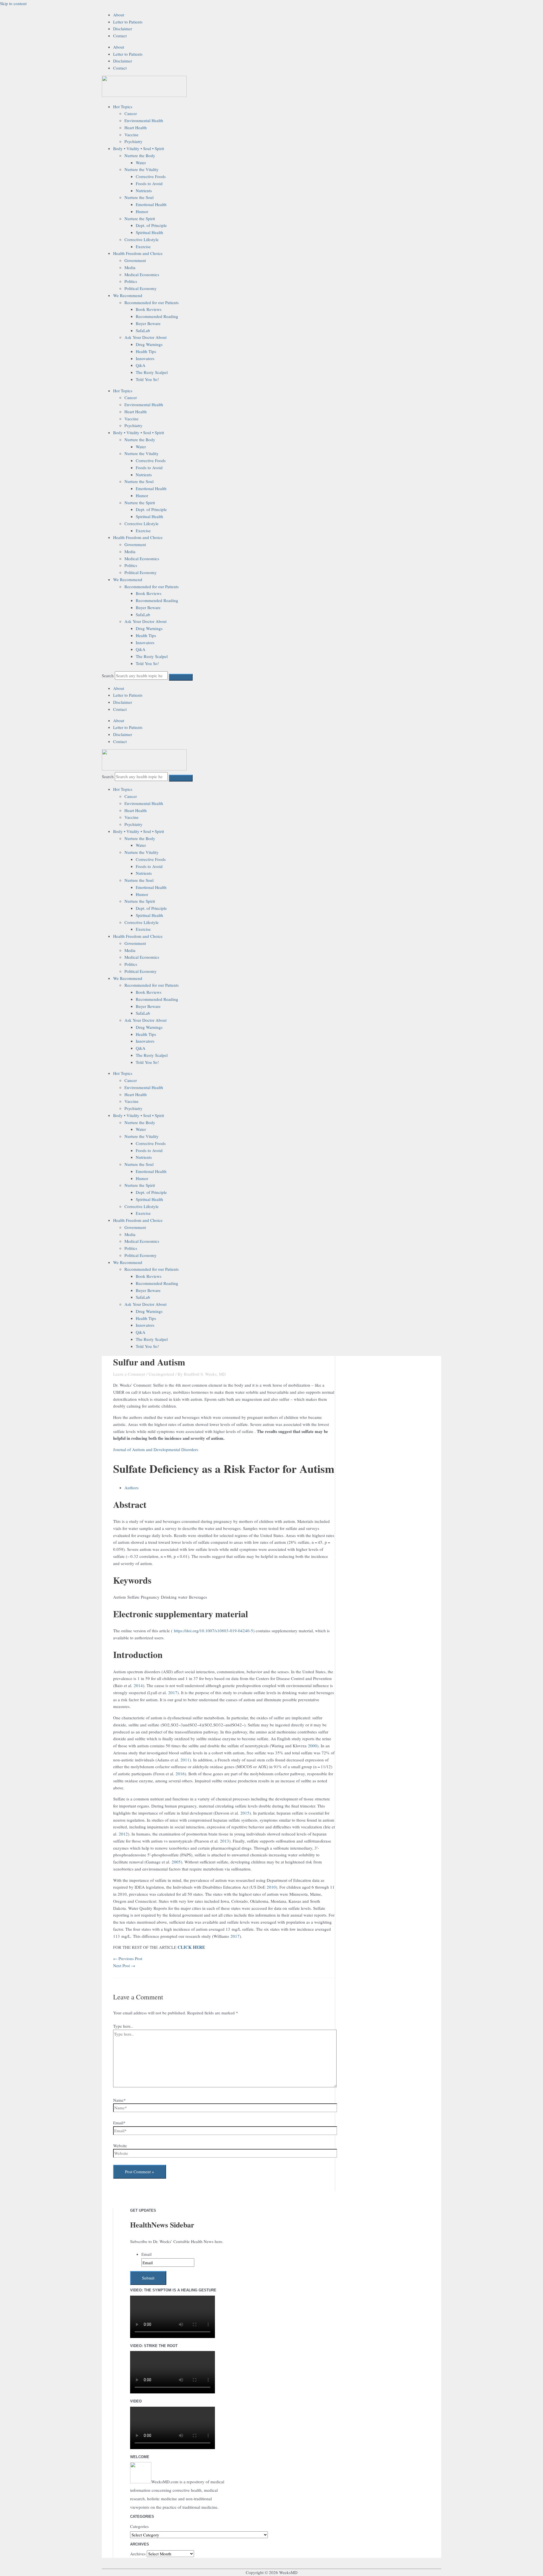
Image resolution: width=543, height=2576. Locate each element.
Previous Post (128, 1958)
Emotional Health (151, 204)
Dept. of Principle (151, 225)
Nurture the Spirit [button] (140, 218)
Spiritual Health (149, 232)
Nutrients (144, 191)
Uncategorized (161, 1374)
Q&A (141, 365)
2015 (245, 1813)
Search (108, 676)
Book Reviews (149, 309)
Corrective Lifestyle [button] (142, 239)
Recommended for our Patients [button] (152, 302)
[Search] (181, 677)
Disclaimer (123, 29)
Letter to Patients (128, 22)
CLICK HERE (191, 1947)
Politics (131, 281)
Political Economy (141, 288)
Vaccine (132, 135)
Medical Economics (142, 274)
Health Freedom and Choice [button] (138, 253)
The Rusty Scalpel (152, 372)
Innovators (145, 358)
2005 (176, 1862)
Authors (132, 1488)
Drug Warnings (149, 344)
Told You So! (147, 379)
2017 (173, 1692)
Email (146, 2254)
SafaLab (143, 330)
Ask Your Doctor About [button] (146, 337)
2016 (180, 1774)
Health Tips (146, 351)
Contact (120, 36)
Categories (139, 2526)
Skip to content (13, 3)
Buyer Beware (148, 323)
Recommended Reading (157, 316)
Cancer (131, 113)
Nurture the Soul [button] (139, 197)
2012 (123, 1834)
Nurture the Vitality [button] (142, 169)
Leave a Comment (129, 1374)
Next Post (124, 1965)
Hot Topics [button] (123, 107)
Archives (138, 2554)
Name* (119, 2100)
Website (120, 2146)
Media (130, 267)
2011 (185, 1760)
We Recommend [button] (128, 295)
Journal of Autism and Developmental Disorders (156, 1449)
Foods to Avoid (149, 183)
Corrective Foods (151, 176)
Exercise (143, 246)
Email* (119, 2123)
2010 (271, 1887)
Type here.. (123, 2026)
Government (135, 260)
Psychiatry (133, 141)
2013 (225, 1841)
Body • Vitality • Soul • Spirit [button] (139, 148)
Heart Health (136, 127)
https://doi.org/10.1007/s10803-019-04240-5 (214, 1631)
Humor (142, 211)
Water (141, 163)
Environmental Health (144, 120)
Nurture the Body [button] (140, 155)
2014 (138, 1685)
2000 (313, 1746)
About (119, 15)
